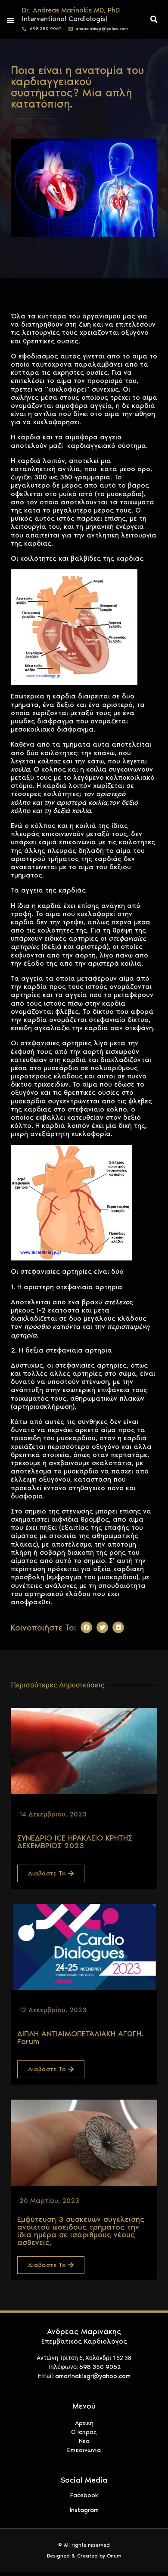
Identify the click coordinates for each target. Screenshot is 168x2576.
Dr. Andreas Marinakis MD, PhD (71, 10)
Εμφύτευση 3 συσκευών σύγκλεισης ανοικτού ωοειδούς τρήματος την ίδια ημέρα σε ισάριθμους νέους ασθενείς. (81, 2231)
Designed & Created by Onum (84, 2556)
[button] (154, 19)
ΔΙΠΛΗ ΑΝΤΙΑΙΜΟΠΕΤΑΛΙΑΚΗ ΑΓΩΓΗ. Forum (80, 2038)
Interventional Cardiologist (65, 19)
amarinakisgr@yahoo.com (93, 2376)
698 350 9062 (100, 2367)
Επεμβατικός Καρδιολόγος (84, 2341)
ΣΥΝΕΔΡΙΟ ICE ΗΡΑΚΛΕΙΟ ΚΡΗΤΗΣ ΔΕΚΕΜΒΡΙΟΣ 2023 (75, 1842)
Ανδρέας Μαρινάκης (84, 2332)
